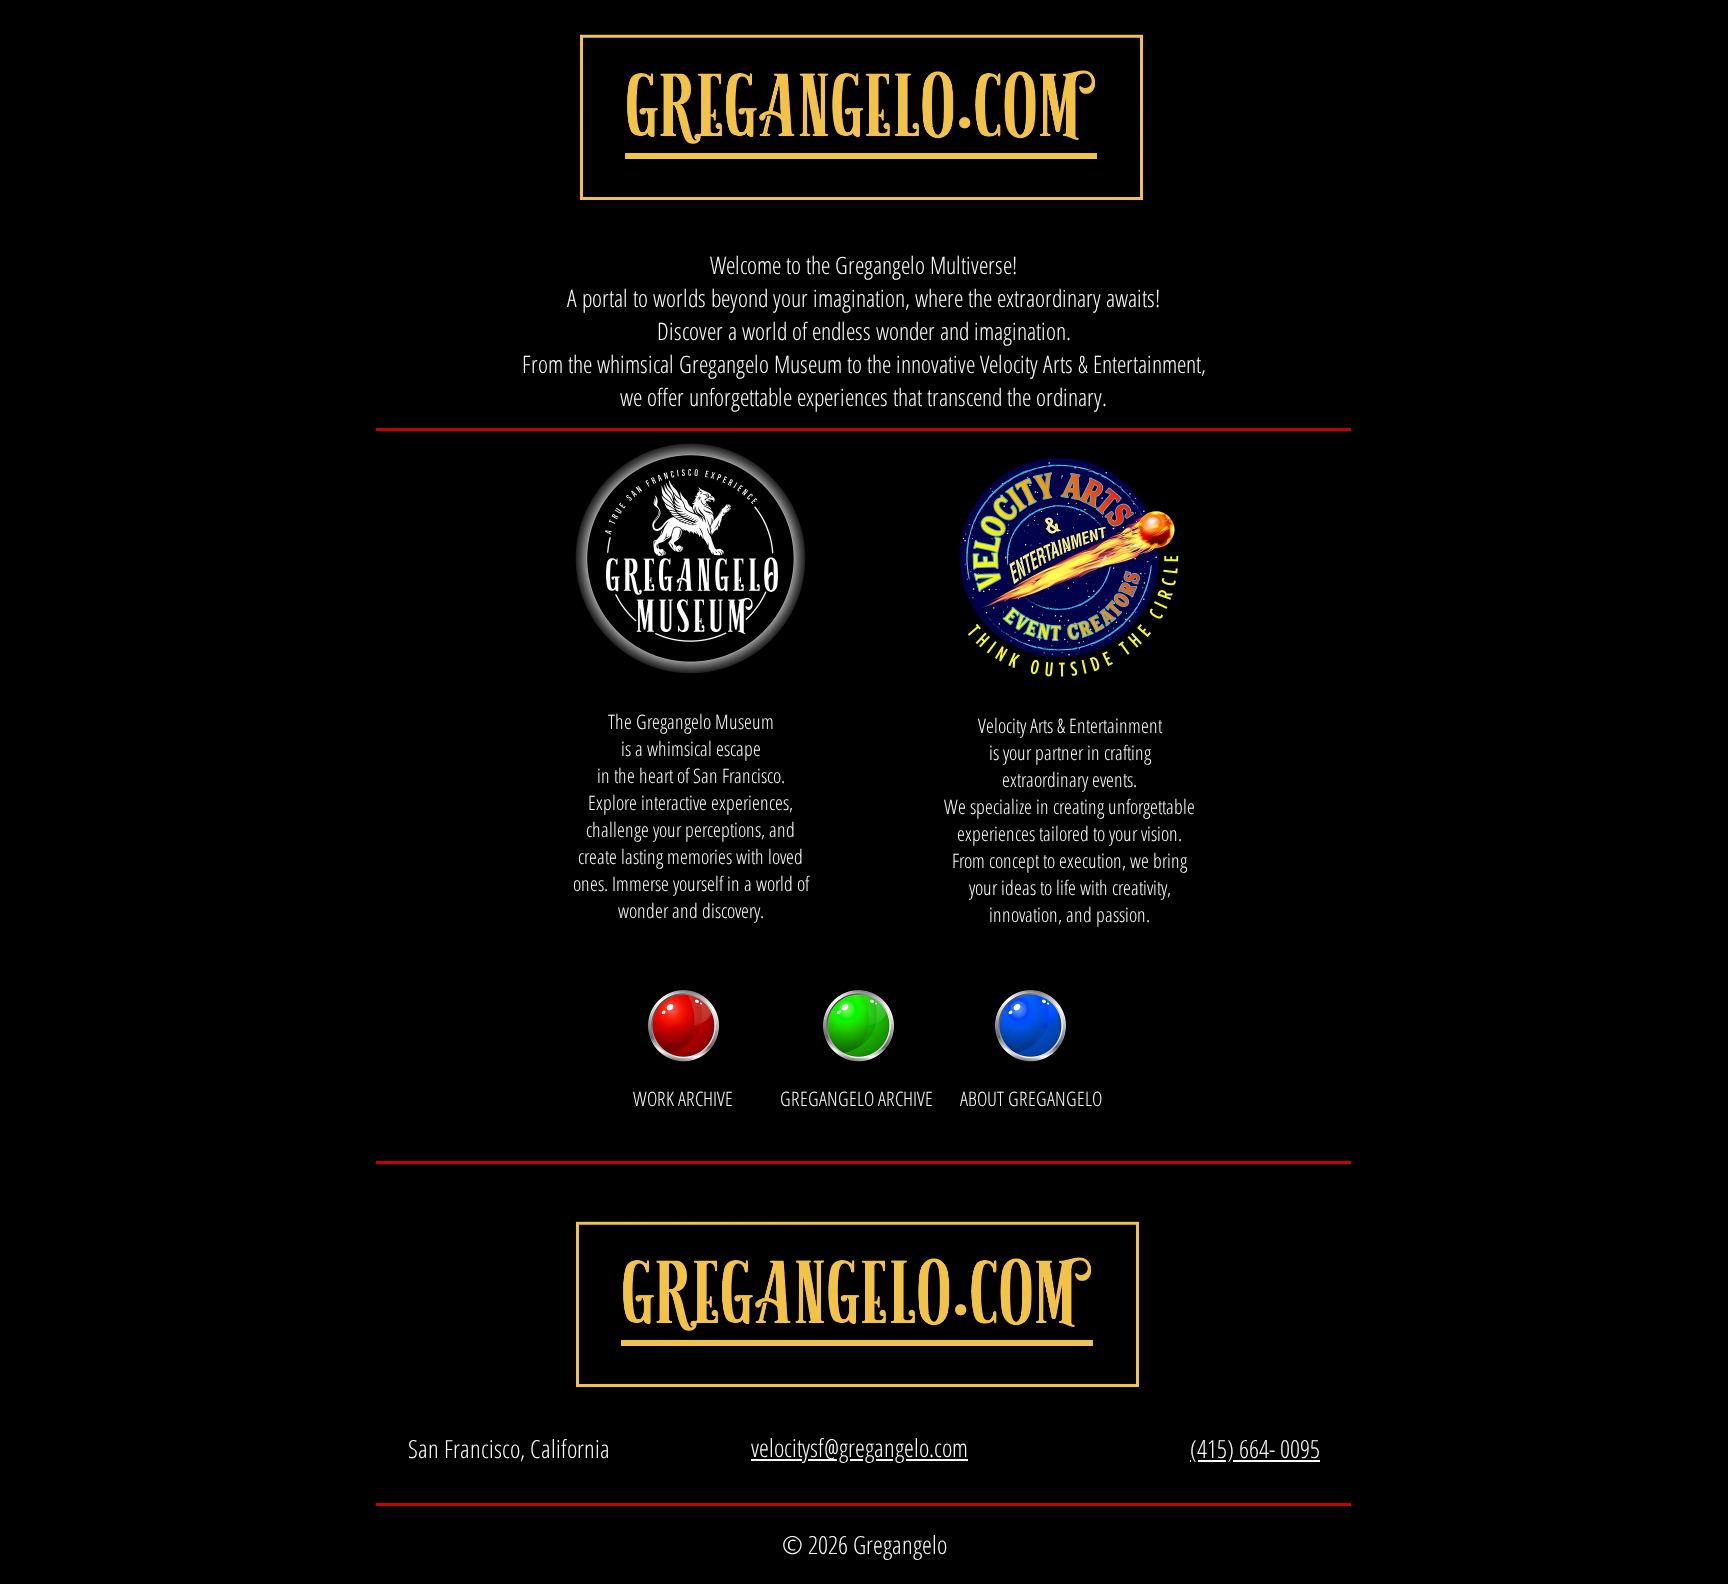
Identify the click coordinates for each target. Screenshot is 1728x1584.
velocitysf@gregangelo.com (859, 1447)
